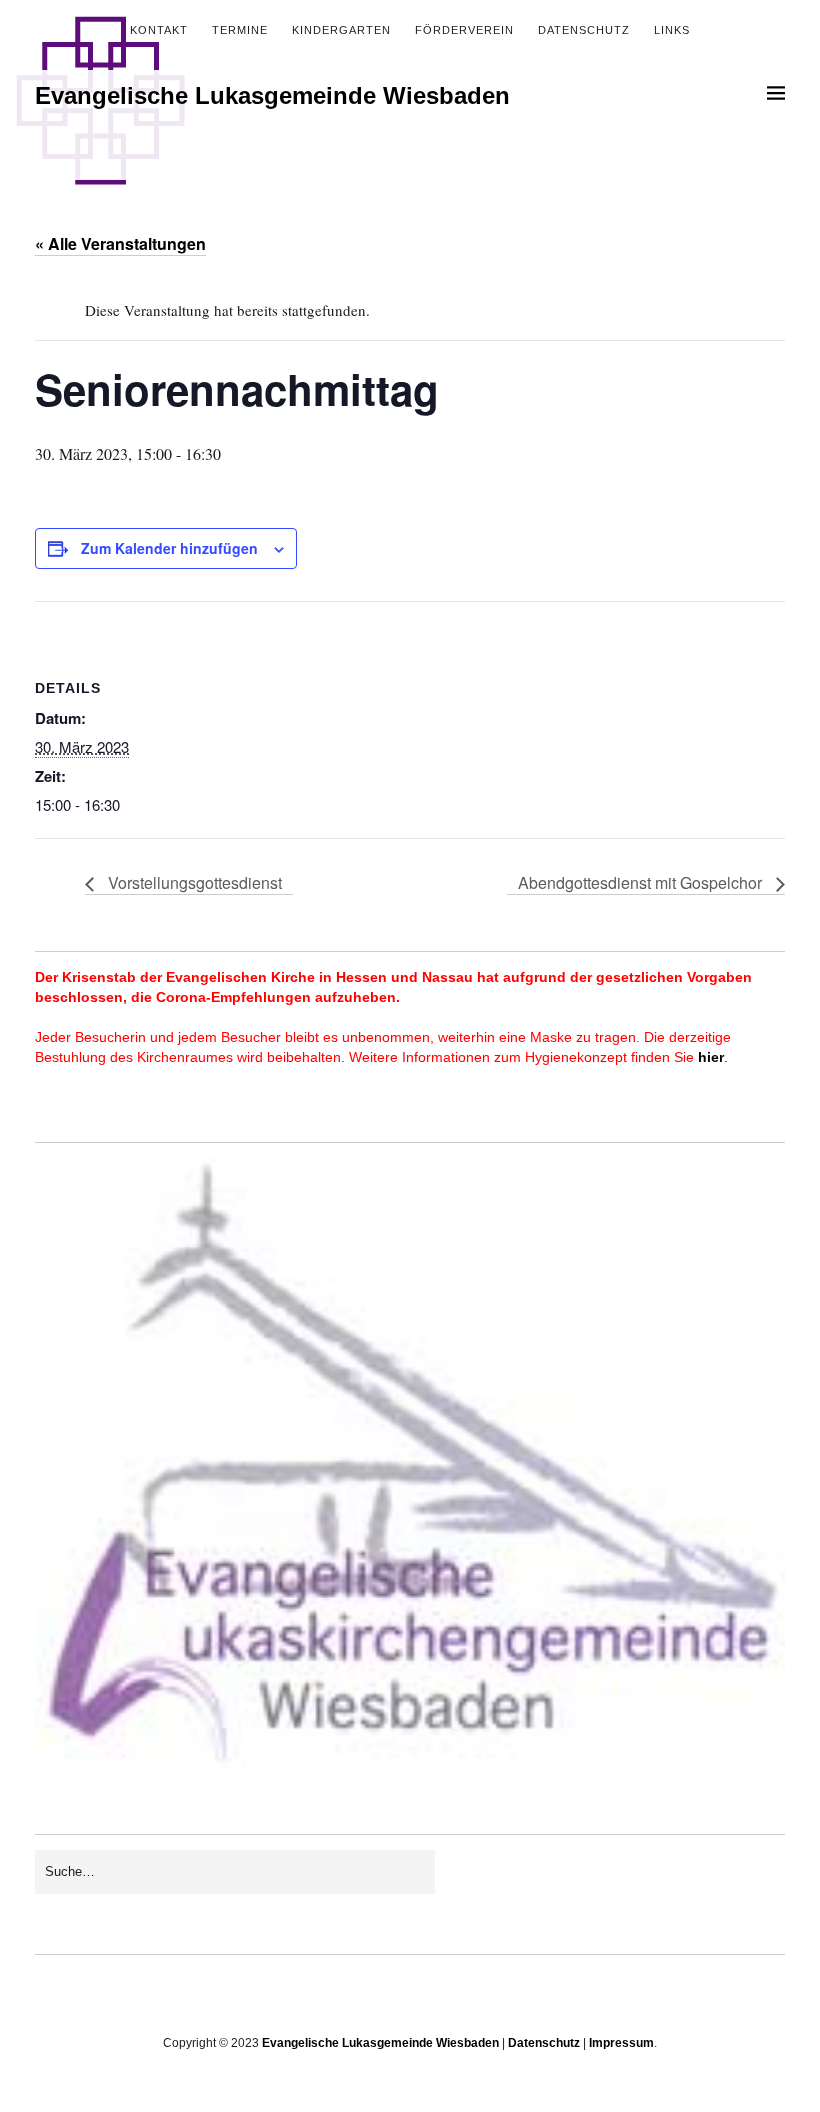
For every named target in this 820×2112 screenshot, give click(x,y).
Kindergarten (341, 30)
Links (672, 30)
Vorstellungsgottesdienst (193, 882)
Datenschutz (584, 30)
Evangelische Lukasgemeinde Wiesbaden (272, 95)
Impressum (621, 2043)
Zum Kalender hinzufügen (169, 548)
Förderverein (464, 30)
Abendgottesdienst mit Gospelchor (642, 882)
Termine (240, 30)
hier (711, 1057)
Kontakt (159, 30)
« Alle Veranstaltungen (120, 243)
